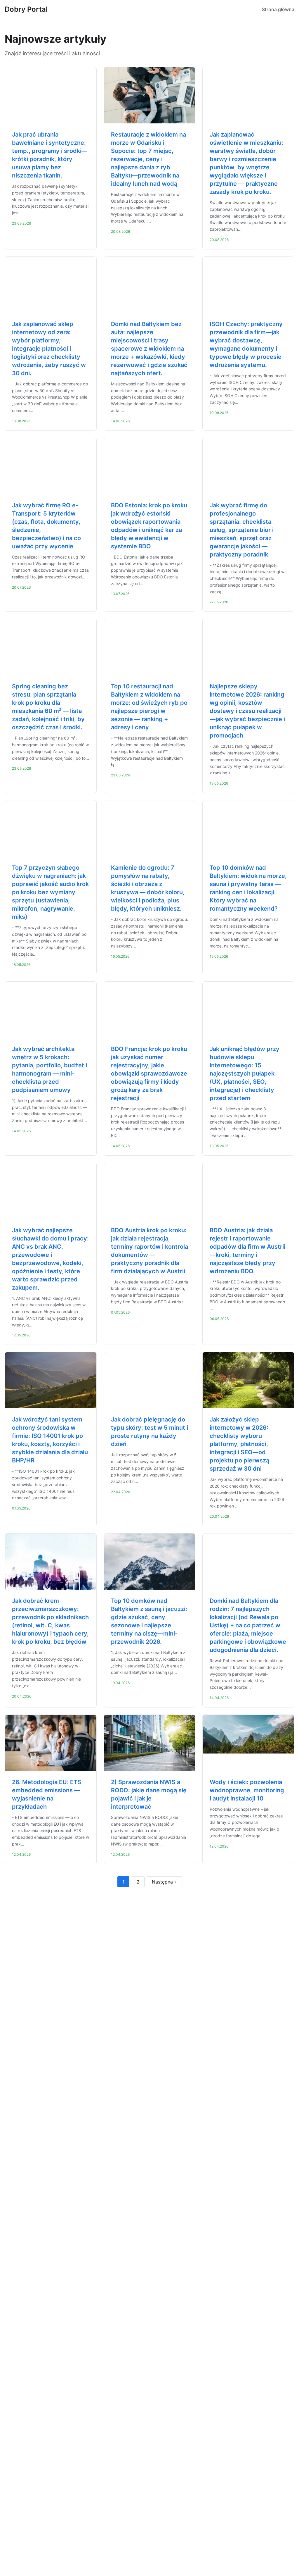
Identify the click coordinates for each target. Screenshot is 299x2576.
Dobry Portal (26, 9)
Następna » (164, 1882)
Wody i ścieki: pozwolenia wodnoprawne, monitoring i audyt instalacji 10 (247, 1790)
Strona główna (278, 9)
